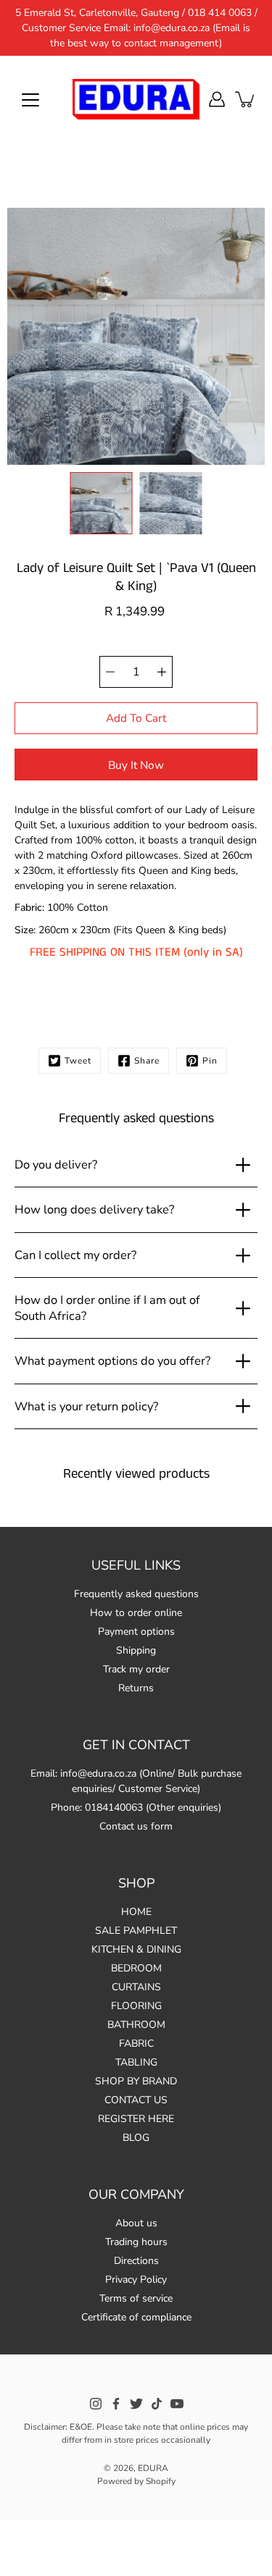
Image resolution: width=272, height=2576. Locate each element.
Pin (210, 1061)
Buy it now (136, 765)
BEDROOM (136, 1968)
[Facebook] (116, 2404)
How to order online (136, 1613)
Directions (136, 2261)
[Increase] (162, 672)
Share (147, 1061)
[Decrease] (110, 672)
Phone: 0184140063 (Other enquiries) (136, 1807)
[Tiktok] (157, 2404)
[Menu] (30, 100)
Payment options (136, 1632)
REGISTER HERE (136, 2119)
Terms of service (136, 2298)
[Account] (217, 99)
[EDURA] (136, 99)
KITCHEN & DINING (136, 1949)
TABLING (136, 2062)
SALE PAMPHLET (136, 1931)
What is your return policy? (86, 1406)
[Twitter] (136, 2404)
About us (136, 2223)
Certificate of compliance (136, 2317)
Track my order (136, 1669)
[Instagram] (96, 2404)
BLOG (136, 2138)
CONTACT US (136, 2100)
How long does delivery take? (94, 1209)
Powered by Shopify (136, 2481)
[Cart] (246, 99)
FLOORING (136, 2006)
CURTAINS (136, 1987)
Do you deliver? (56, 1165)
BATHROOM (136, 2025)
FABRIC (136, 2043)
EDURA (153, 2468)
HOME (136, 1912)
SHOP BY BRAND (136, 2081)
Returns (136, 1688)
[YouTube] (177, 2404)
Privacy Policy (136, 2280)
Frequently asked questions (136, 1594)
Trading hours (136, 2242)
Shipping (136, 1650)
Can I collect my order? (75, 1255)
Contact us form (136, 1826)
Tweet (78, 1061)
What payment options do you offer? (112, 1361)
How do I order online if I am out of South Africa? (107, 1308)
